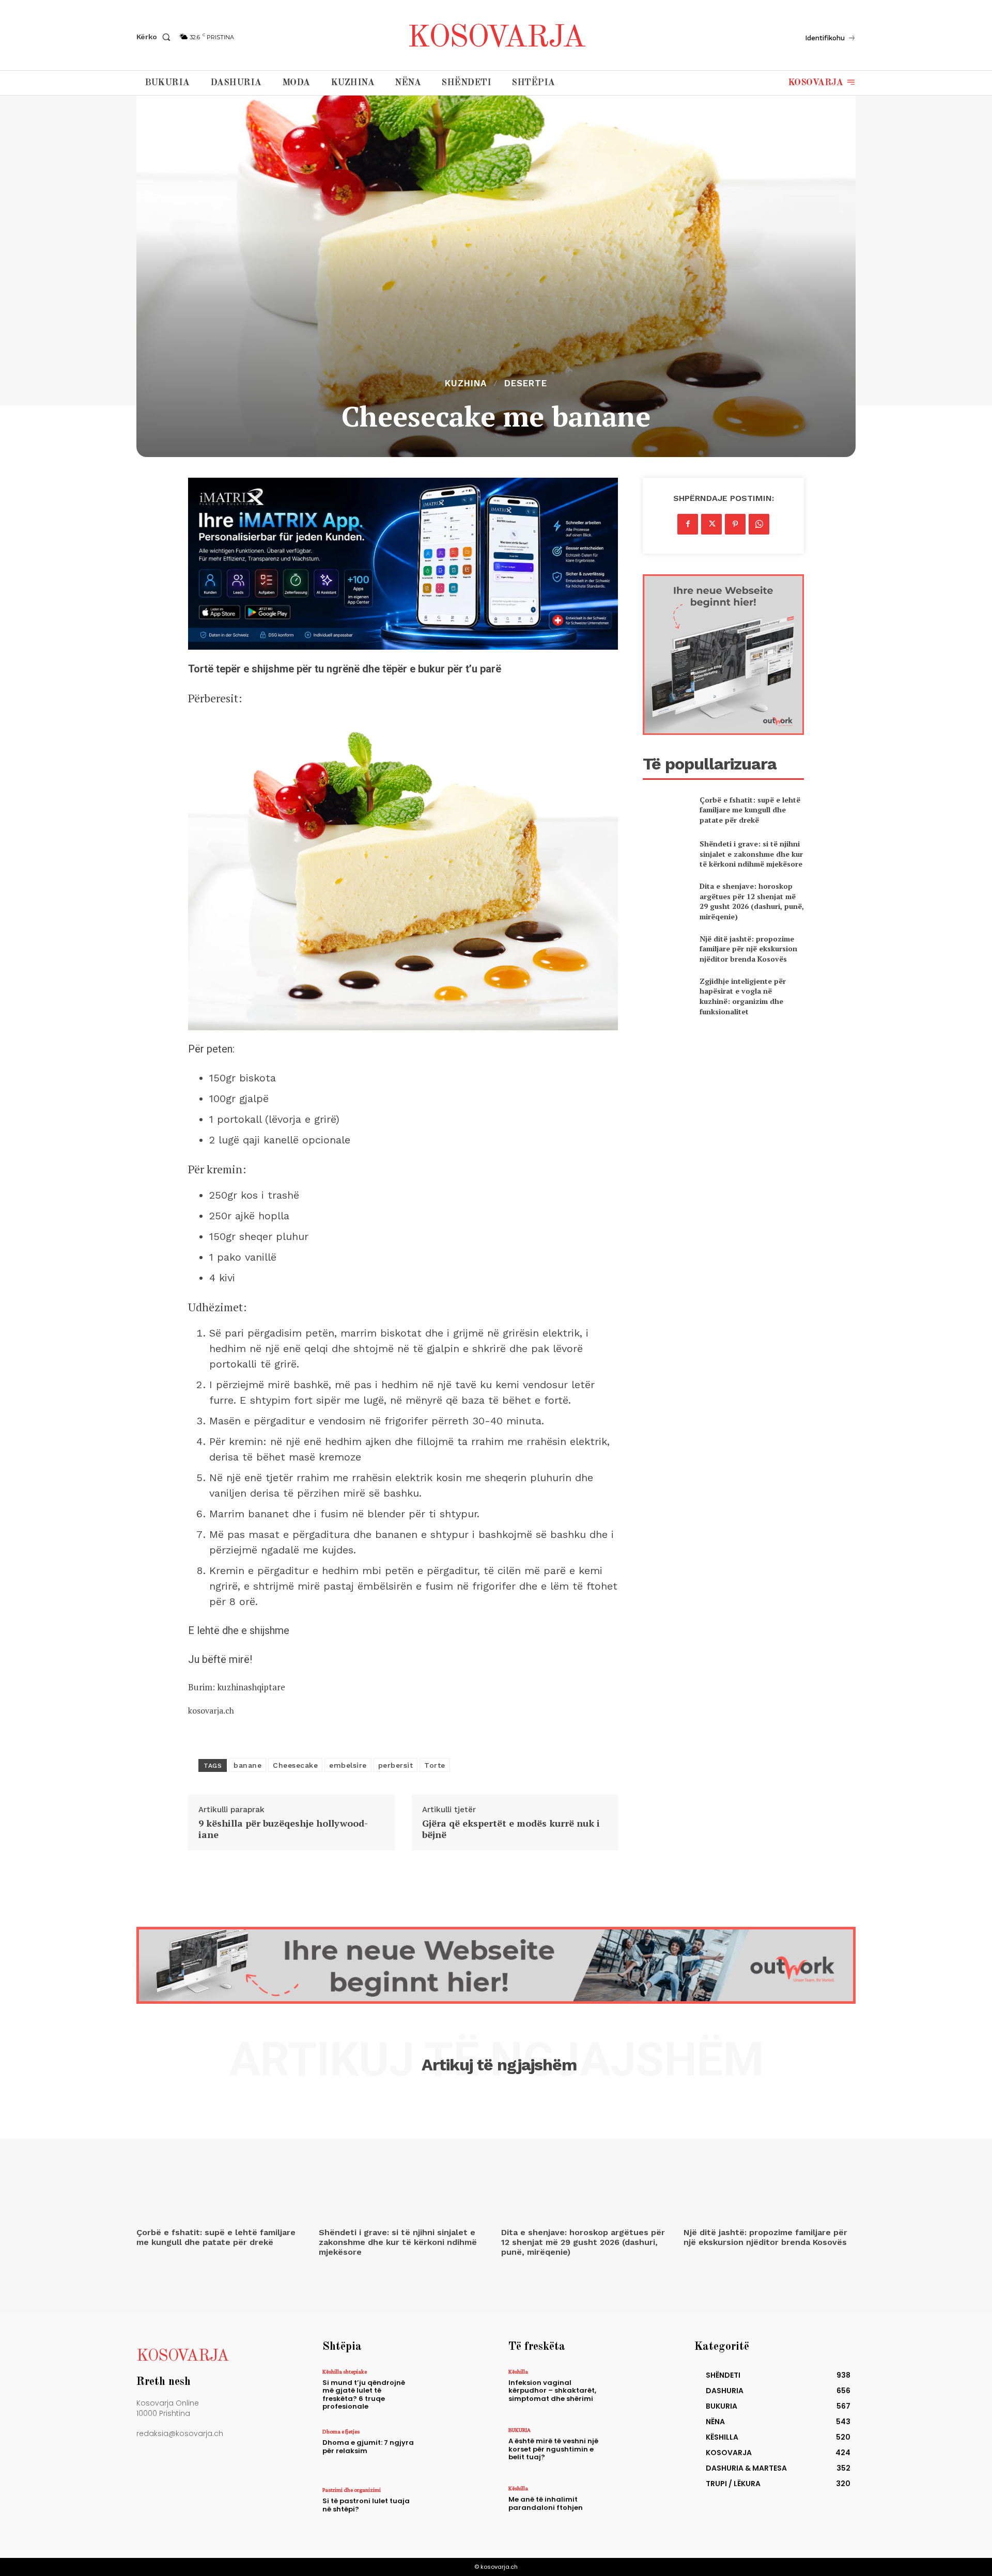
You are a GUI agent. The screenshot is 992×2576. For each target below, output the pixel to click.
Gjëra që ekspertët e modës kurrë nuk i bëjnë (511, 1829)
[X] (711, 524)
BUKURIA (520, 2430)
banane (247, 1765)
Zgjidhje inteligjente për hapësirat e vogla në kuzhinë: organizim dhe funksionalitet (743, 996)
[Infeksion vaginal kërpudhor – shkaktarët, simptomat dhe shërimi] (637, 2391)
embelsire (348, 1765)
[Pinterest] (735, 524)
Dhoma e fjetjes (341, 2431)
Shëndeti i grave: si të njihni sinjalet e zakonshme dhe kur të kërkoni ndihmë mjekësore (751, 854)
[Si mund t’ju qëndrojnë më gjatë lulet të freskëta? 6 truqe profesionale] (451, 2391)
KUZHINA (466, 383)
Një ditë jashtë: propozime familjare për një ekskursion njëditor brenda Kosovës (748, 949)
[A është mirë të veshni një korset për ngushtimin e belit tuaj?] (637, 2449)
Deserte (526, 383)
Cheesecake (295, 1765)
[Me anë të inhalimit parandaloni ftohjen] (637, 2508)
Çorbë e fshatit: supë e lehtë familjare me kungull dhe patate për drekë (750, 810)
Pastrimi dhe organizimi (352, 2490)
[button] (156, 37)
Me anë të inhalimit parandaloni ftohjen (546, 2503)
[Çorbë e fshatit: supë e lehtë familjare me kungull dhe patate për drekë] (667, 810)
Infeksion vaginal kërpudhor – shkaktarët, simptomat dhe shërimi (552, 2391)
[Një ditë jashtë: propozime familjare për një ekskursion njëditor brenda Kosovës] (667, 948)
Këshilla (518, 2371)
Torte (435, 1765)
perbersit (396, 1765)
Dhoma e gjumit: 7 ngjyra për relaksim (368, 2447)
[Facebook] (688, 524)
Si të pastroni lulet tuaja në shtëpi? (366, 2505)
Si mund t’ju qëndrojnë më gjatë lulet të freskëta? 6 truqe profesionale (364, 2395)
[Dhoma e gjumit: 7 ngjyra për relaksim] (451, 2451)
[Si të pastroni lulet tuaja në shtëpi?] (451, 2509)
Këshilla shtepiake (345, 2371)
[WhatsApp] (759, 524)
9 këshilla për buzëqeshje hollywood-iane (283, 1829)
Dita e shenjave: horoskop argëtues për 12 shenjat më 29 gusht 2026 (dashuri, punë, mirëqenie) (752, 901)
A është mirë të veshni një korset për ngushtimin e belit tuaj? (553, 2449)
